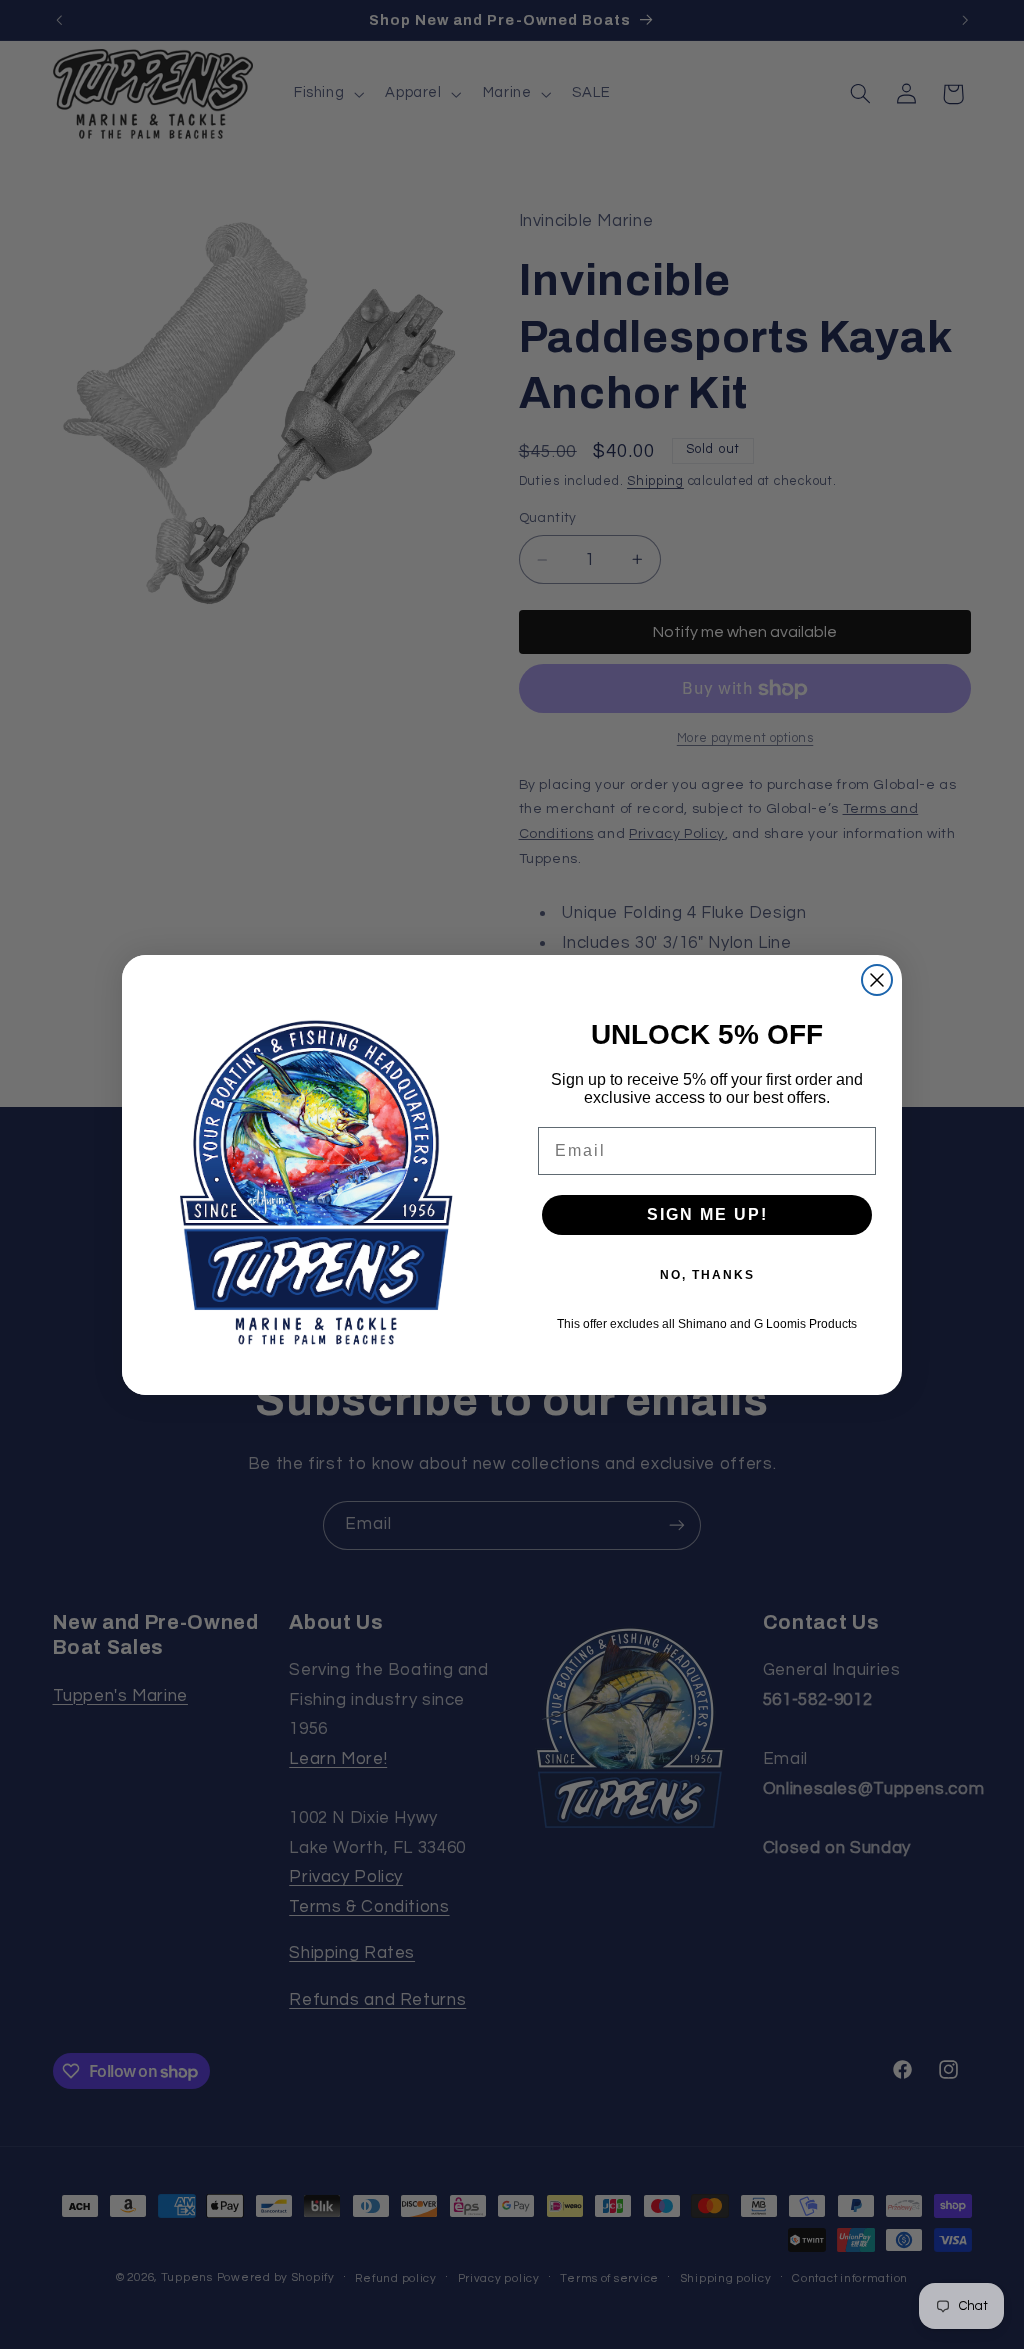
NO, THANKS (707, 1275)
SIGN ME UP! (707, 1214)
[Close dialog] (877, 980)
